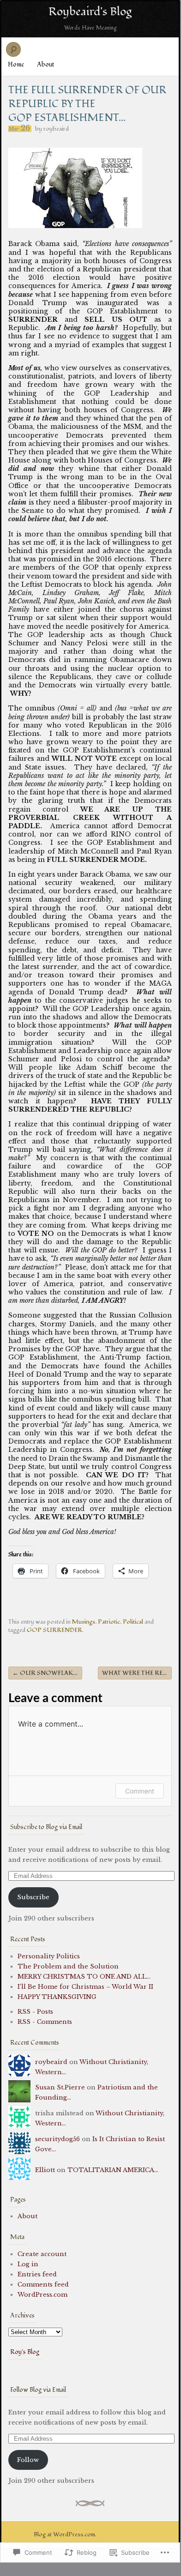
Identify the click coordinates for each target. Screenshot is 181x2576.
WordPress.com (42, 2295)
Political (133, 1622)
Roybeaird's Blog (90, 12)
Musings (84, 1622)
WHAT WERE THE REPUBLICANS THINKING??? (137, 1673)
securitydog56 (57, 2139)
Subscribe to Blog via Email (46, 1827)
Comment (140, 1791)
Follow (28, 2460)
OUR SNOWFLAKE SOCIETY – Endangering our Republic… (47, 1673)
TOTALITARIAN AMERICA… (113, 2170)
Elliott (45, 2170)
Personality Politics (49, 1956)
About (45, 64)
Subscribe (33, 1897)
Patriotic (109, 1622)
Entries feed (37, 2274)
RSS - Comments (45, 2022)
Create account (42, 2254)
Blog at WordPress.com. (65, 2534)
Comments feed (43, 2284)
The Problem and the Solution (68, 1966)
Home (16, 64)
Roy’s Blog (25, 2352)
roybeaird (56, 129)
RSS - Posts (35, 2012)
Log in (28, 2264)
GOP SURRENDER (54, 1630)
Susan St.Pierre (60, 2087)
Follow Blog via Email (38, 2390)
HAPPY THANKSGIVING (57, 1997)
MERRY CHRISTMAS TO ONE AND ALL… (84, 1977)
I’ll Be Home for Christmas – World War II (85, 1987)
